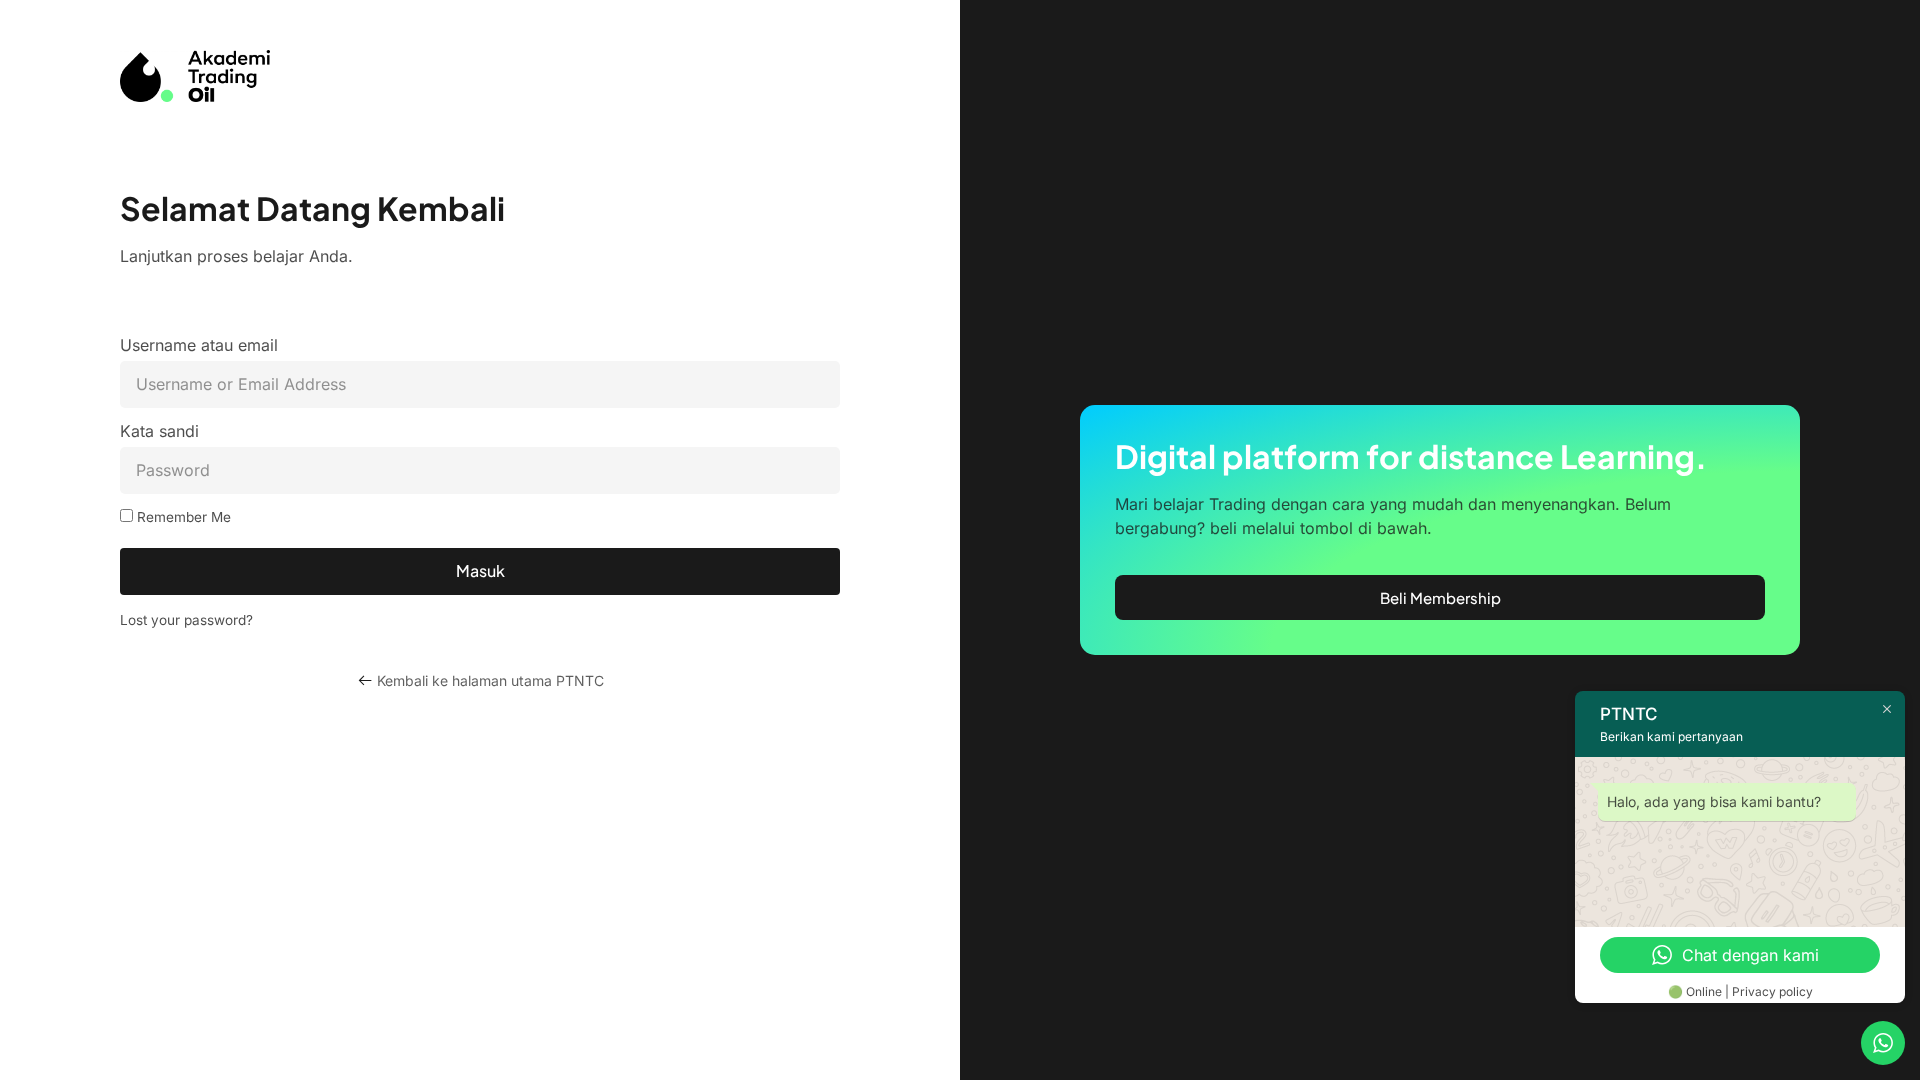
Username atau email (199, 346)
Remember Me (182, 517)
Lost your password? (186, 620)
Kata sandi (159, 432)
